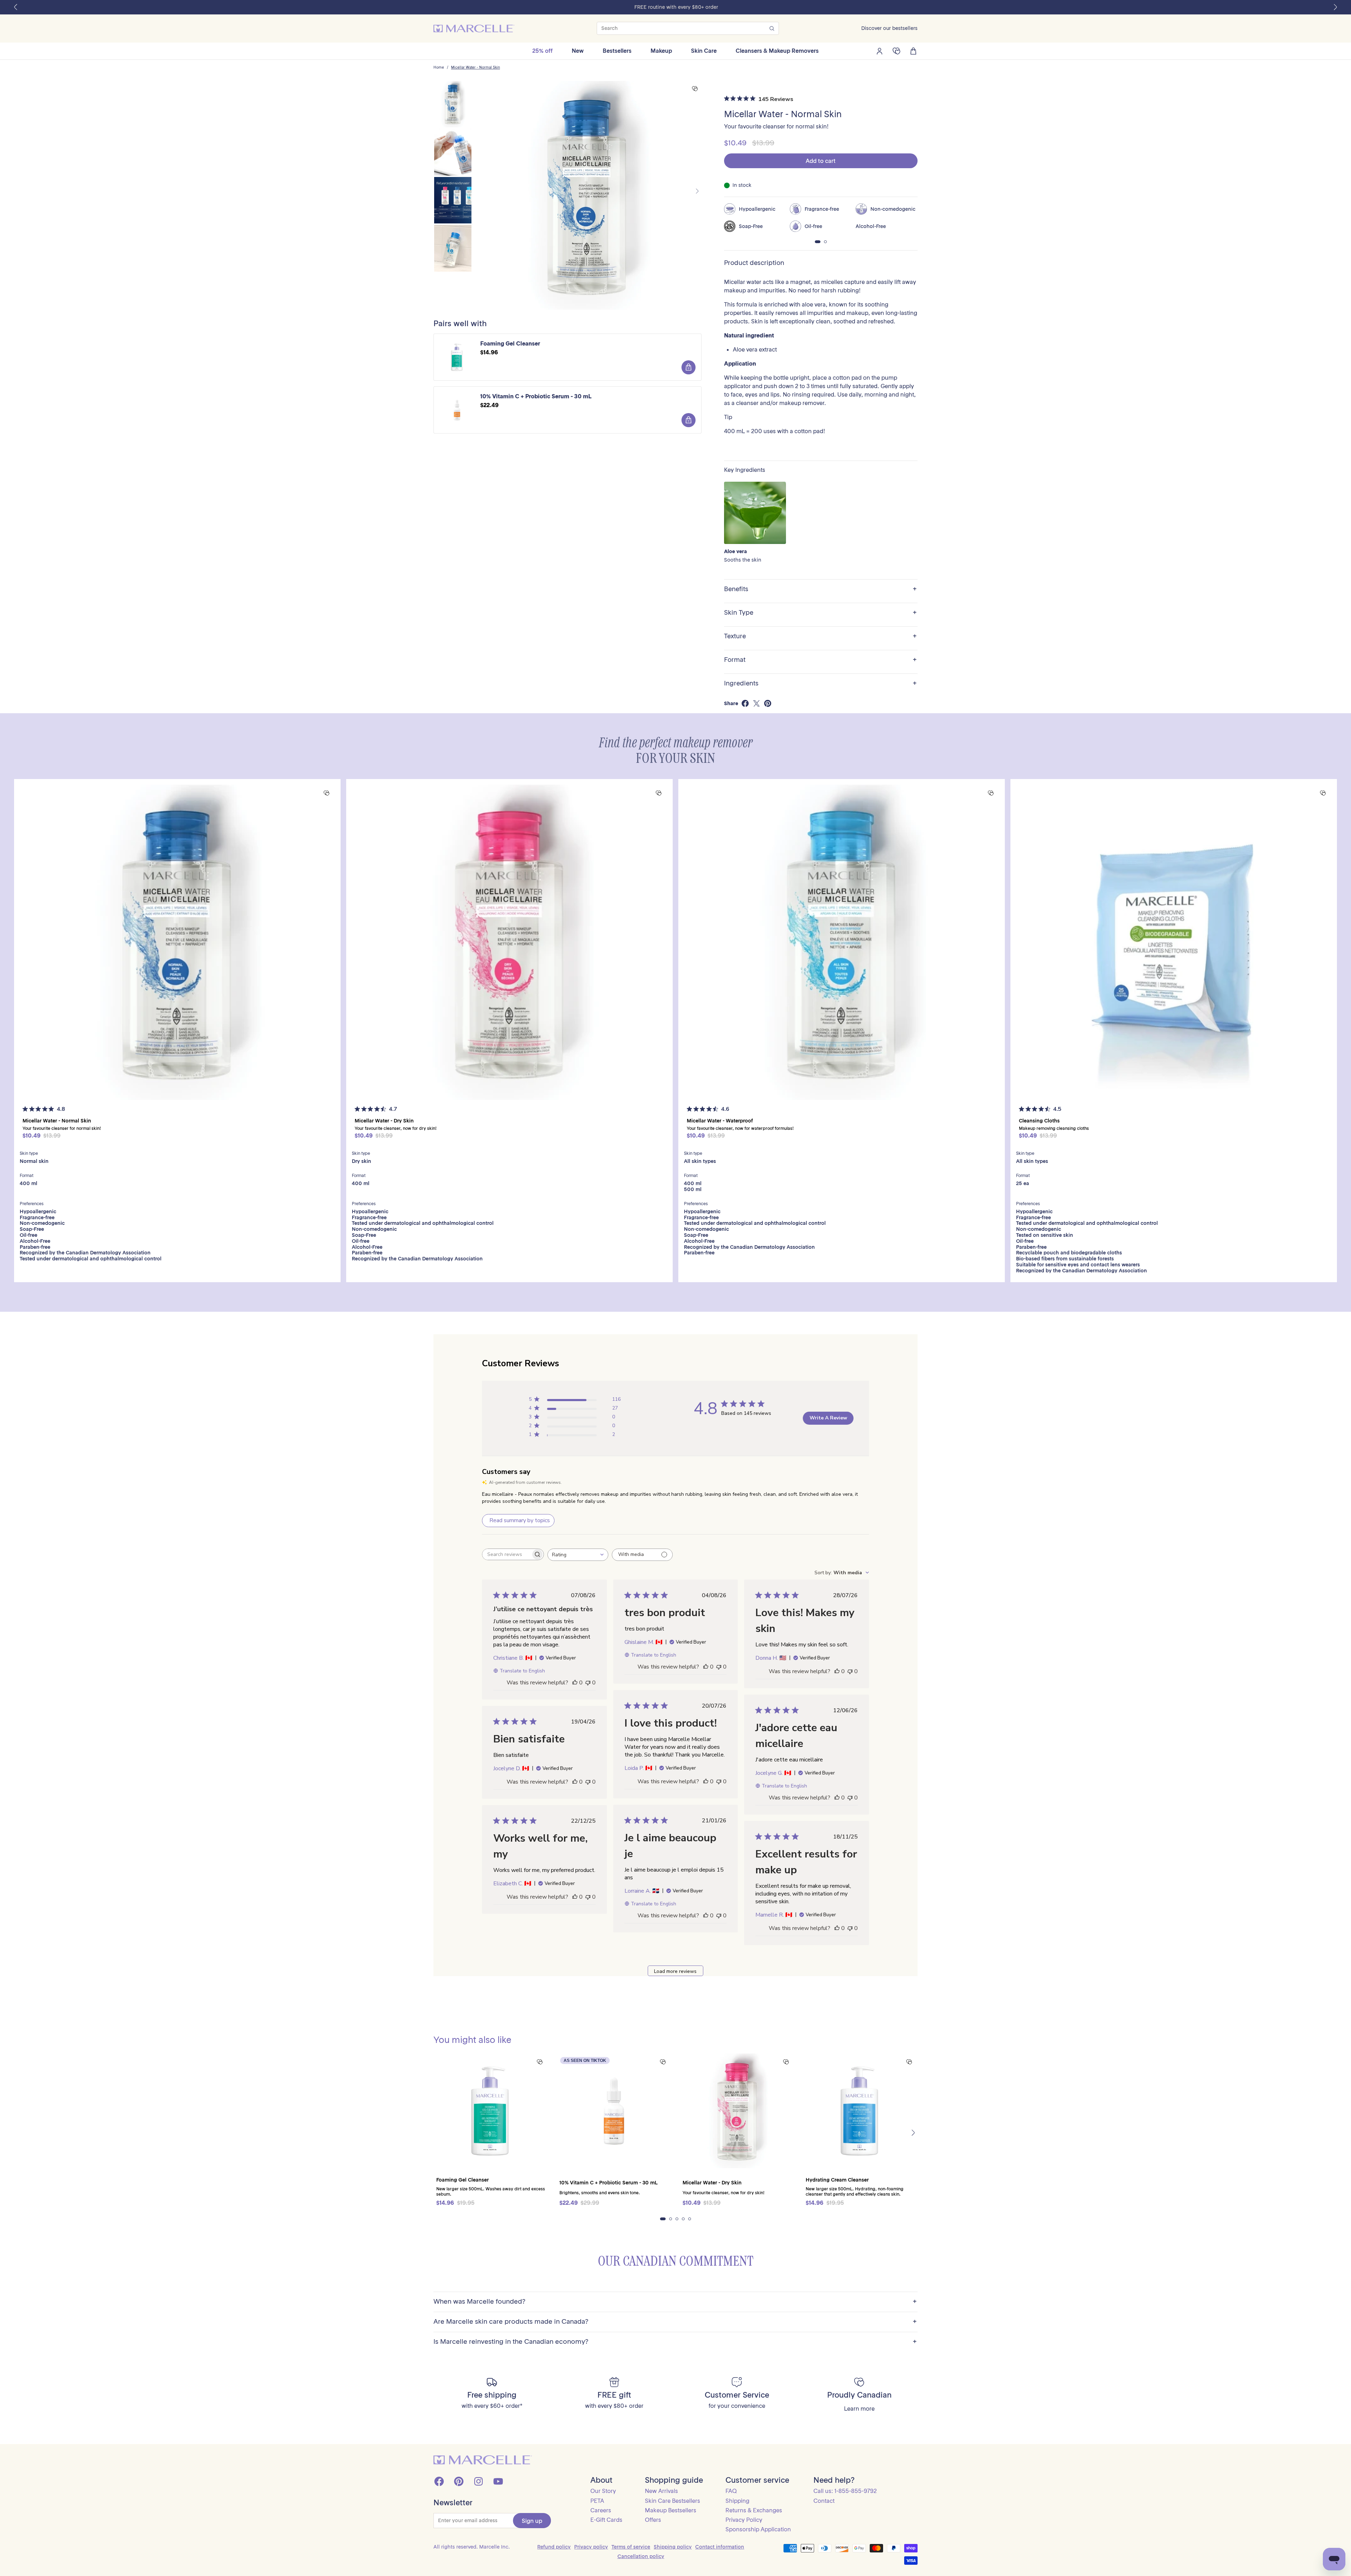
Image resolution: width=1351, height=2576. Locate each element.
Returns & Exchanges (754, 2510)
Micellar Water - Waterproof (720, 1121)
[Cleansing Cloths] (1174, 942)
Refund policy (554, 2547)
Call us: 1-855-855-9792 (845, 2491)
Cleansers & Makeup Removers (777, 51)
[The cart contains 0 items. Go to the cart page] (913, 51)
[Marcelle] (474, 29)
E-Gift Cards (606, 2520)
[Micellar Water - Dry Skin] (509, 942)
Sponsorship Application (758, 2529)
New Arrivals (661, 2491)
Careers (601, 2510)
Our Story (603, 2491)
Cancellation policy (641, 2556)
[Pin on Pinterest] (768, 703)
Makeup (661, 51)
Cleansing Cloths (1039, 1121)
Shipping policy (673, 2547)
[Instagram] (478, 2481)
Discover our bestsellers (889, 28)
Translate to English (522, 1671)
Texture (820, 636)
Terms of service (631, 2547)
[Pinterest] (459, 2481)
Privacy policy (591, 2547)
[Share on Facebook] (745, 703)
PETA (597, 2501)
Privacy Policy (744, 2520)
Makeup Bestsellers (671, 2510)
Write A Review (828, 1418)
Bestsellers (617, 51)
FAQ (731, 2491)
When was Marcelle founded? (675, 2302)
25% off (543, 51)
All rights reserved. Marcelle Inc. (472, 2547)
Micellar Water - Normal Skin (475, 68)
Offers (653, 2520)
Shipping (737, 2501)
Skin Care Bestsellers (673, 2501)
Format (820, 660)
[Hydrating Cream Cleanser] (860, 2111)
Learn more (859, 2409)
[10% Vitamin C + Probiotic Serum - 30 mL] (614, 2111)
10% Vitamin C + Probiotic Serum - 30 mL (536, 396)
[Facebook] (439, 2481)
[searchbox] (507, 1554)
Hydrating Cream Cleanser (837, 2180)
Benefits (820, 589)
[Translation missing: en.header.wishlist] (896, 51)
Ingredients (820, 683)
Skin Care (704, 51)
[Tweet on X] (756, 703)
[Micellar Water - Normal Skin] (177, 942)
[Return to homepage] (483, 2460)
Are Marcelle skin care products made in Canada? (675, 2322)
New (578, 51)
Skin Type (820, 613)
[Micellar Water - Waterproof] (842, 942)
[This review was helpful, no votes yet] (575, 1683)
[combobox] (578, 1555)
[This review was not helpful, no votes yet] (588, 1683)
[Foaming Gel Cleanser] (491, 2111)
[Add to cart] (689, 367)
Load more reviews (675, 1971)
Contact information (720, 2547)
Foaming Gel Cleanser (510, 344)
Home (439, 68)
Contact (824, 2501)
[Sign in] (880, 51)
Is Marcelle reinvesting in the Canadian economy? (675, 2342)
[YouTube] (498, 2481)
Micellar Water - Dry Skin (384, 1121)
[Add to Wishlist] (695, 89)
